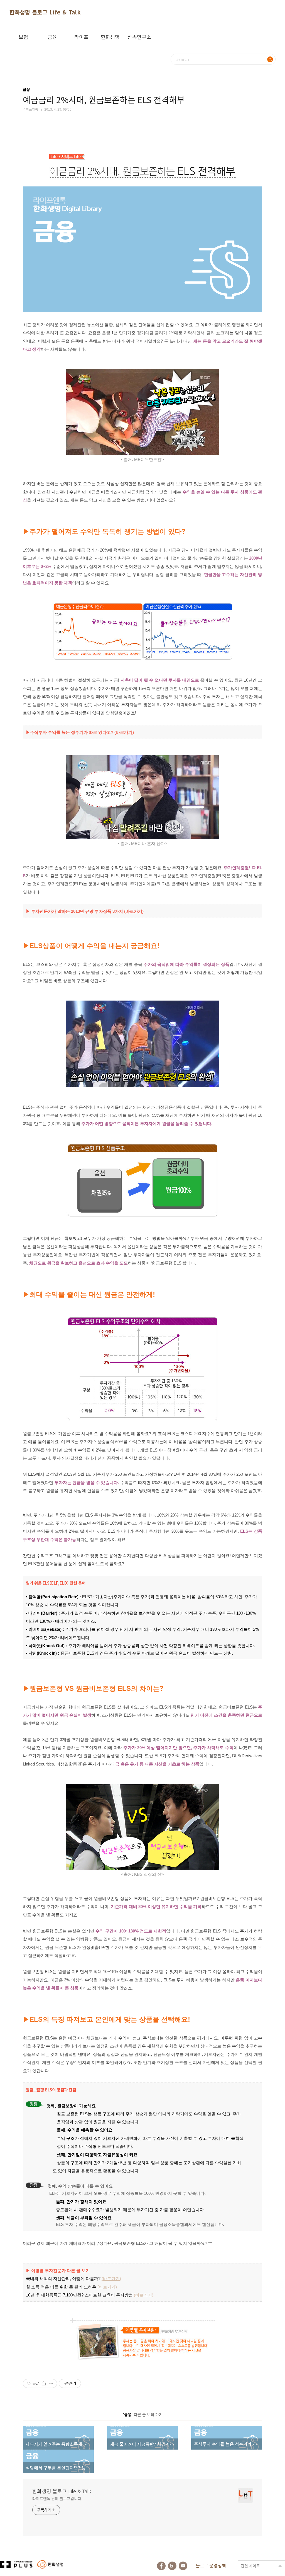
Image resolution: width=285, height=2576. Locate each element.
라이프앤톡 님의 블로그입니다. (57, 2498)
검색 (270, 59)
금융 (52, 37)
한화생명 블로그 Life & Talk (45, 12)
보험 (23, 37)
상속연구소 (139, 37)
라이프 (81, 37)
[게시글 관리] (51, 2383)
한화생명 (110, 37)
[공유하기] (44, 2383)
